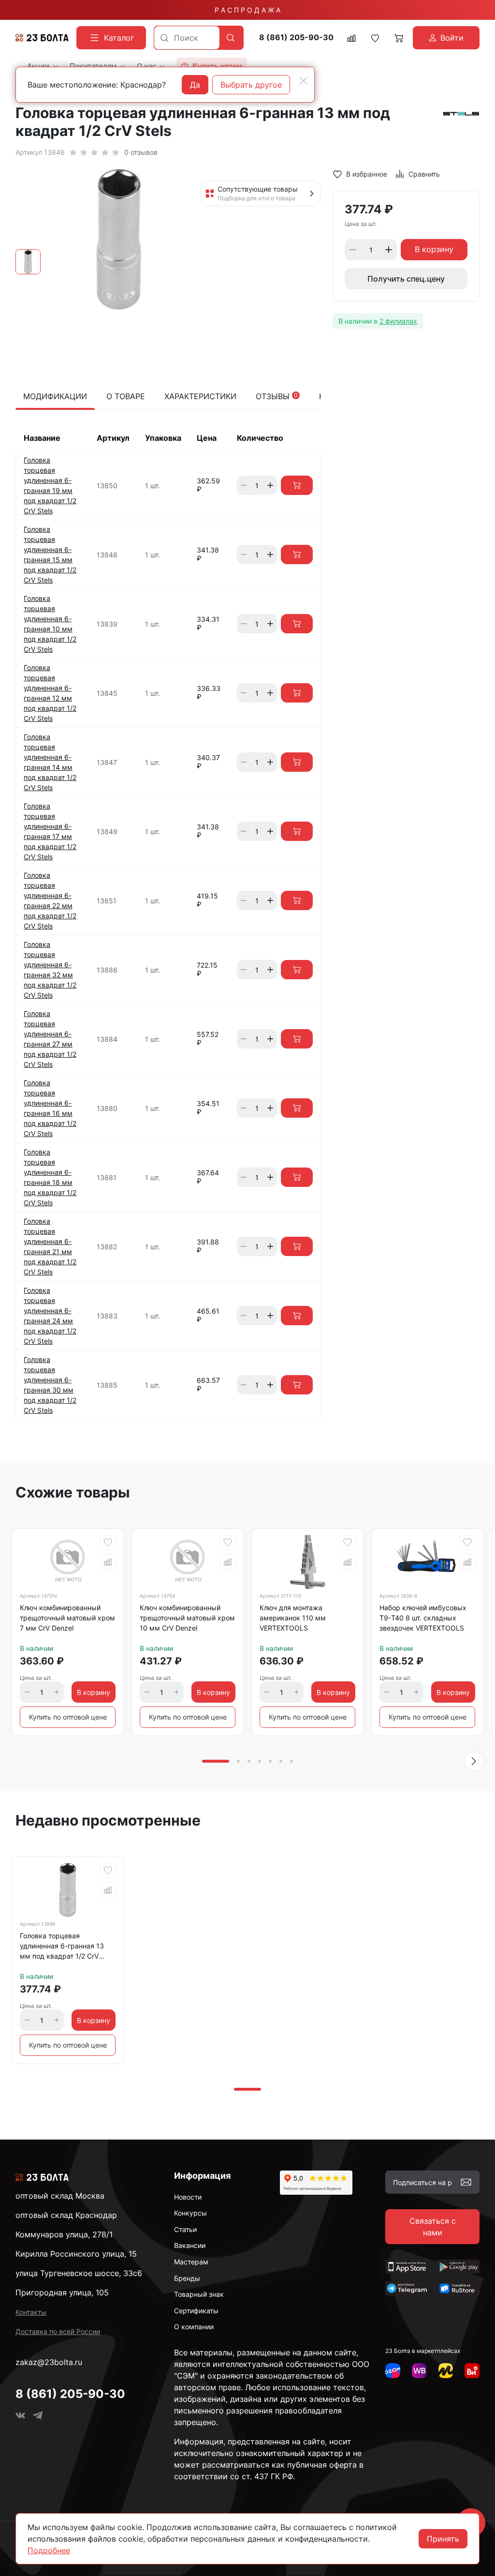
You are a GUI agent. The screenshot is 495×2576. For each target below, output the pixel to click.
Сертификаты (196, 2311)
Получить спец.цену (406, 279)
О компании (194, 2327)
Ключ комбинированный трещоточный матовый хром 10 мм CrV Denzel (187, 1618)
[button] (474, 1761)
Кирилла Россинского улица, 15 (76, 2254)
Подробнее (49, 2550)
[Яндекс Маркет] (446, 2371)
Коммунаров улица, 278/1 (64, 2234)
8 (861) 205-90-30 (296, 37)
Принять (443, 2539)
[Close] (304, 81)
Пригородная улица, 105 (62, 2292)
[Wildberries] (419, 2371)
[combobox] (187, 38)
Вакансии (190, 2245)
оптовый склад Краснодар (66, 2215)
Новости (188, 2197)
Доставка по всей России (58, 2331)
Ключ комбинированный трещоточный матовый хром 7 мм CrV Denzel (67, 1618)
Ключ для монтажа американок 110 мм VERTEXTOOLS (293, 1618)
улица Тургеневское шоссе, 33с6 (79, 2273)
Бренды (187, 2278)
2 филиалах (398, 321)
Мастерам (191, 2262)
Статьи (185, 2229)
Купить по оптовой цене (68, 1717)
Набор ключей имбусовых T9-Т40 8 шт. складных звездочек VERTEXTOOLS (423, 1618)
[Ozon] (393, 2371)
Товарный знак (199, 2294)
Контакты (31, 2312)
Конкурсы (190, 2213)
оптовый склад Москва (60, 2196)
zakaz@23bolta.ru (49, 2362)
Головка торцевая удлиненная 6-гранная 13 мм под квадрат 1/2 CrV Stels (62, 1947)
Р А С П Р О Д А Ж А (247, 10)
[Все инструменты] (472, 2371)
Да (195, 85)
